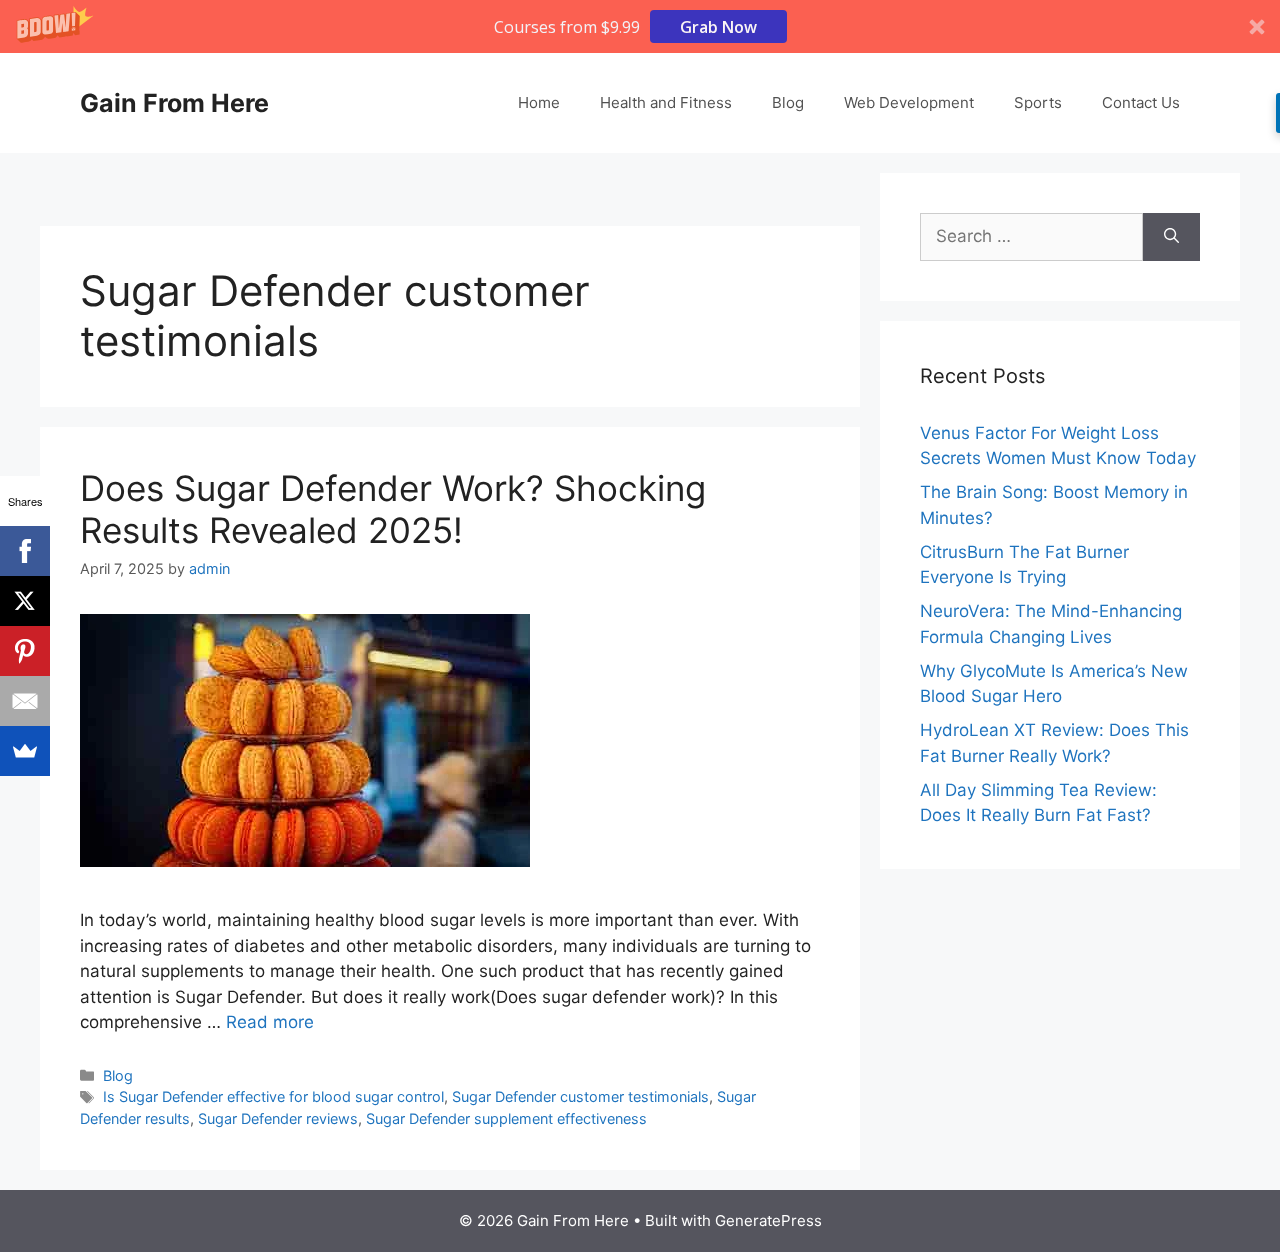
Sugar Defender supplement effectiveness (506, 1118)
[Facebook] (25, 551)
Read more (270, 1022)
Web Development (909, 102)
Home (539, 102)
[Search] (1171, 237)
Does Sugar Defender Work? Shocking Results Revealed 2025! (393, 509)
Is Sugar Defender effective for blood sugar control (273, 1096)
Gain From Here (174, 103)
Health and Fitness (666, 102)
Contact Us (1141, 102)
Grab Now (718, 27)
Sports (1038, 102)
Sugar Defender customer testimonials (580, 1096)
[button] (640, 26)
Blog (788, 102)
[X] (25, 601)
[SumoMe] (25, 751)
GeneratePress (768, 1220)
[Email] (25, 701)
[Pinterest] (25, 651)
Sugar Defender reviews (278, 1118)
